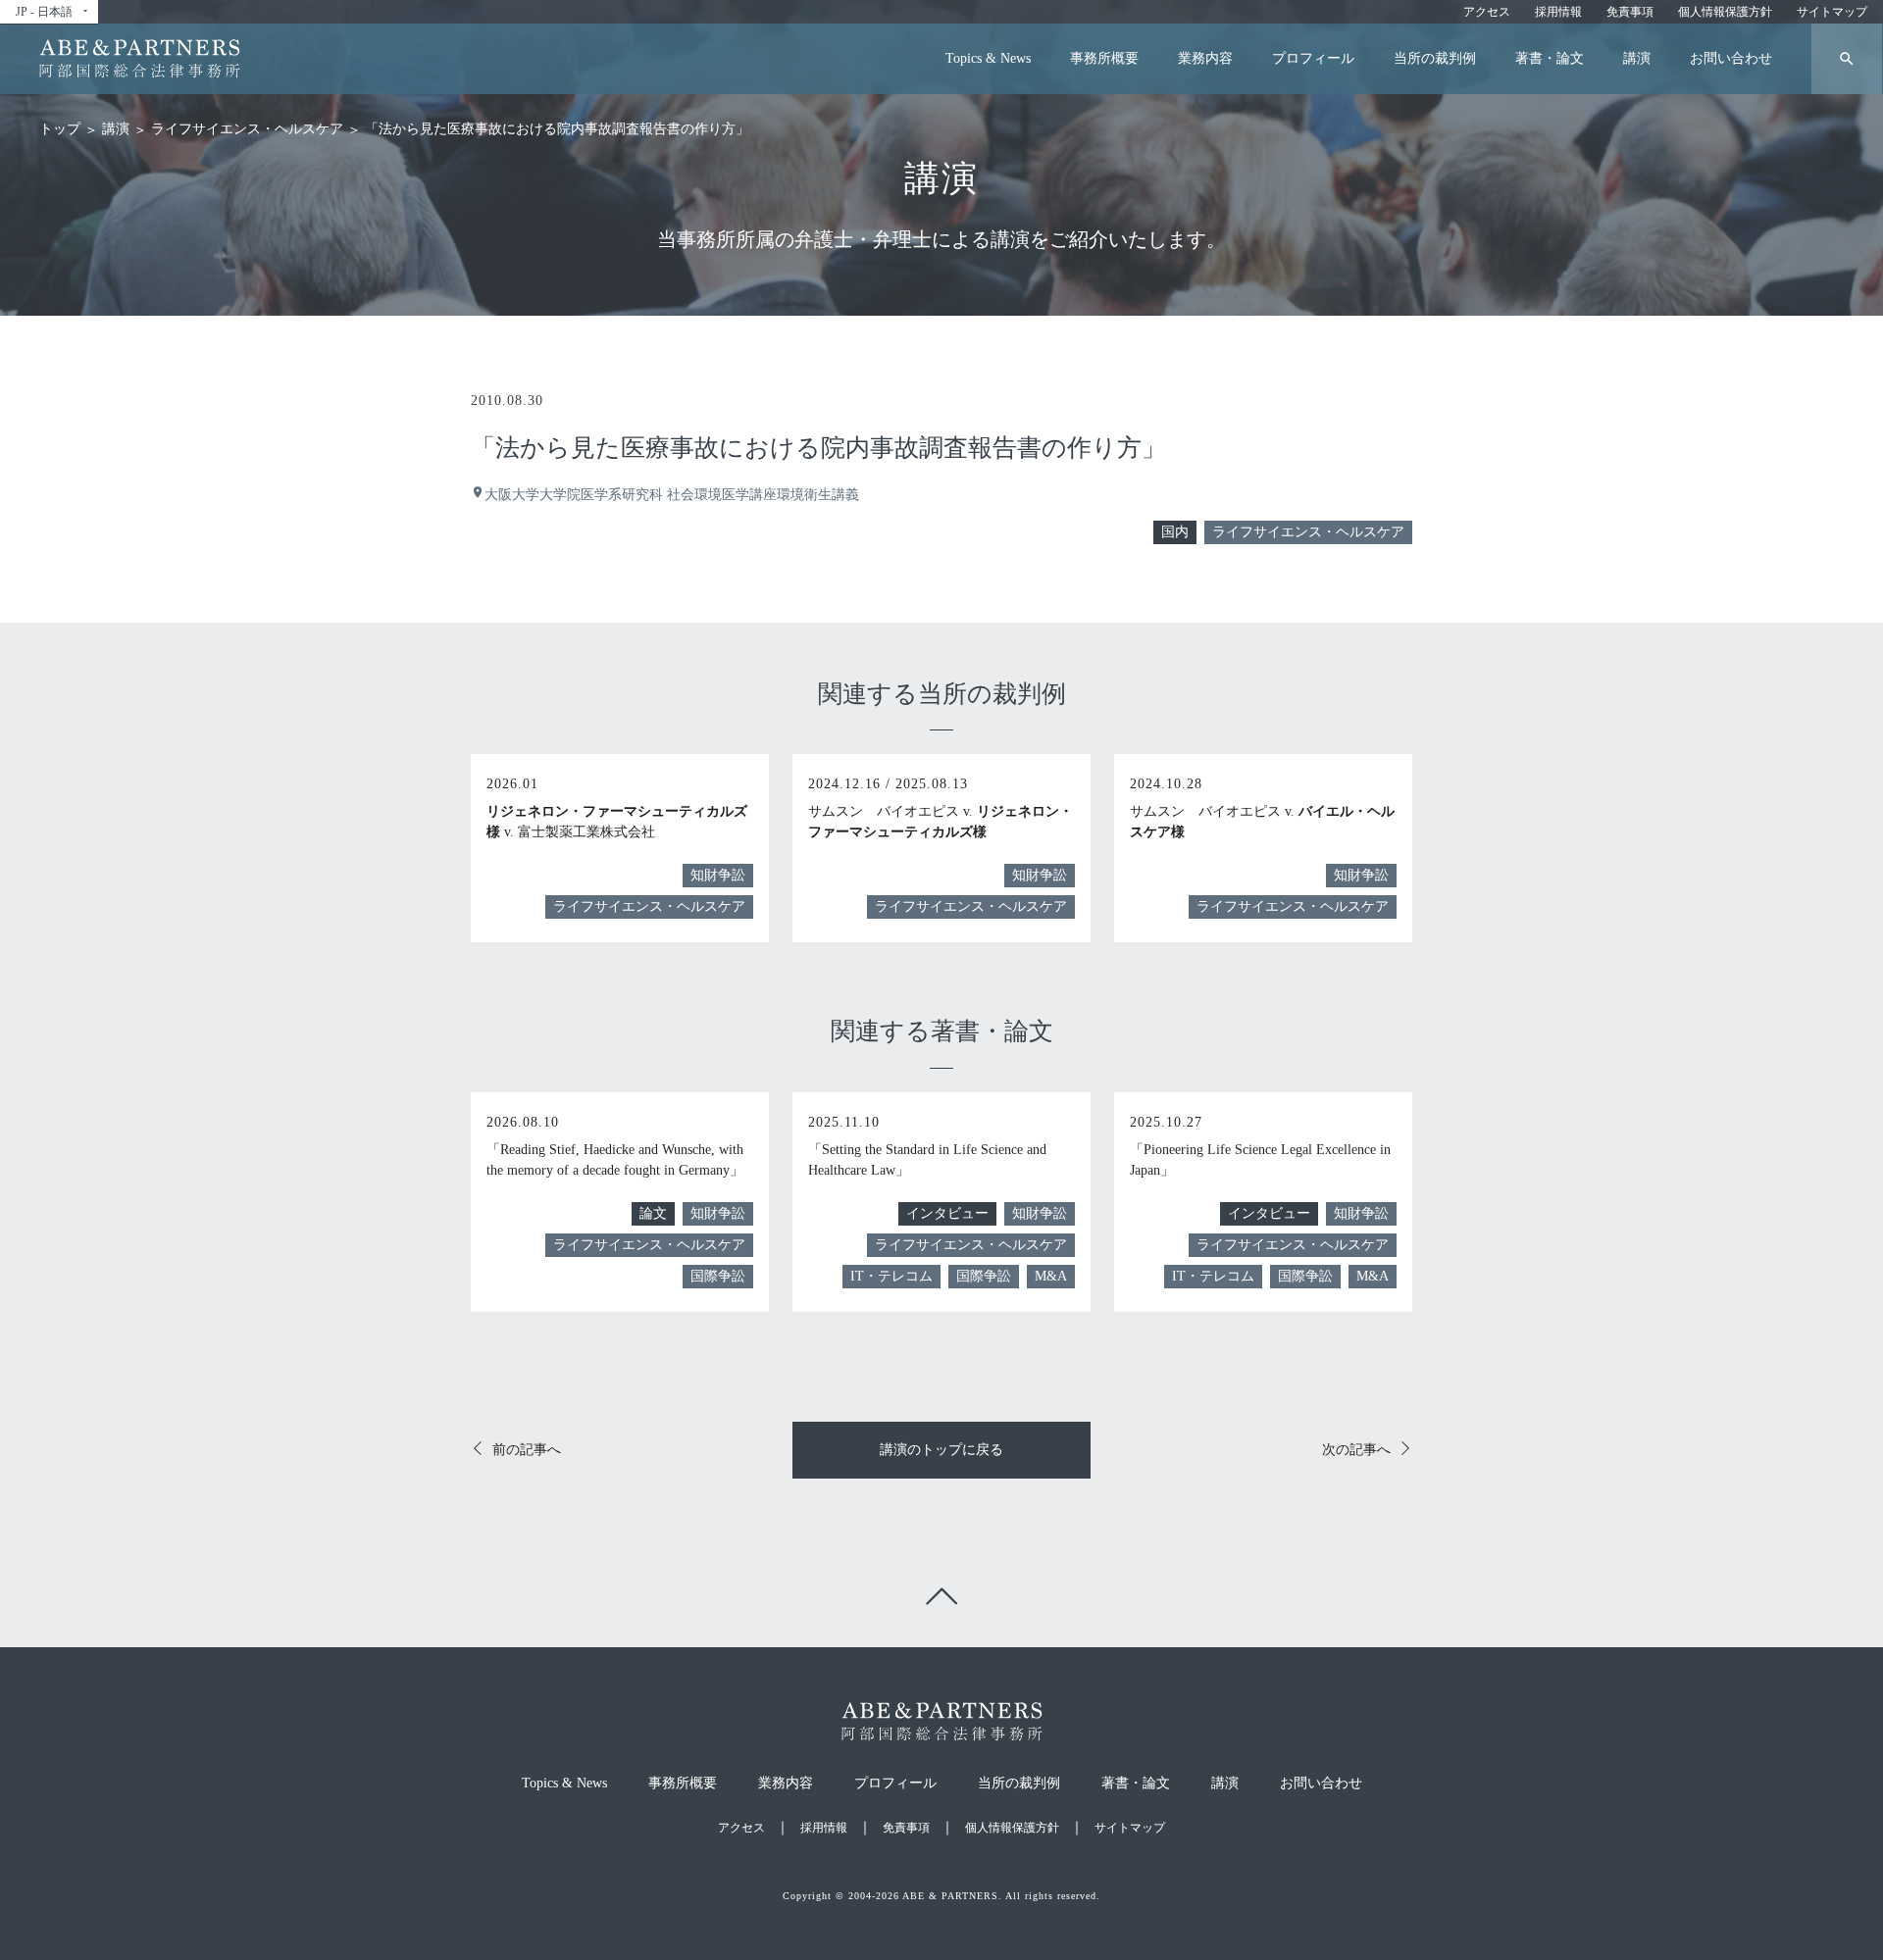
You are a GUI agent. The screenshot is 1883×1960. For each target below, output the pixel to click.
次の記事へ (1356, 1450)
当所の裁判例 (1435, 58)
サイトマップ (1832, 12)
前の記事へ (527, 1450)
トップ (60, 129)
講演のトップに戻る (941, 1450)
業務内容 (1205, 58)
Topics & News (988, 58)
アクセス (1487, 12)
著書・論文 (1550, 58)
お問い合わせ (1731, 58)
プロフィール (1313, 58)
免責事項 (1630, 12)
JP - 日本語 (53, 12)
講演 (1637, 58)
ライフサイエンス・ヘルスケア (247, 129)
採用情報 (1558, 12)
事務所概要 (1104, 58)
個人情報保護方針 (1725, 12)
